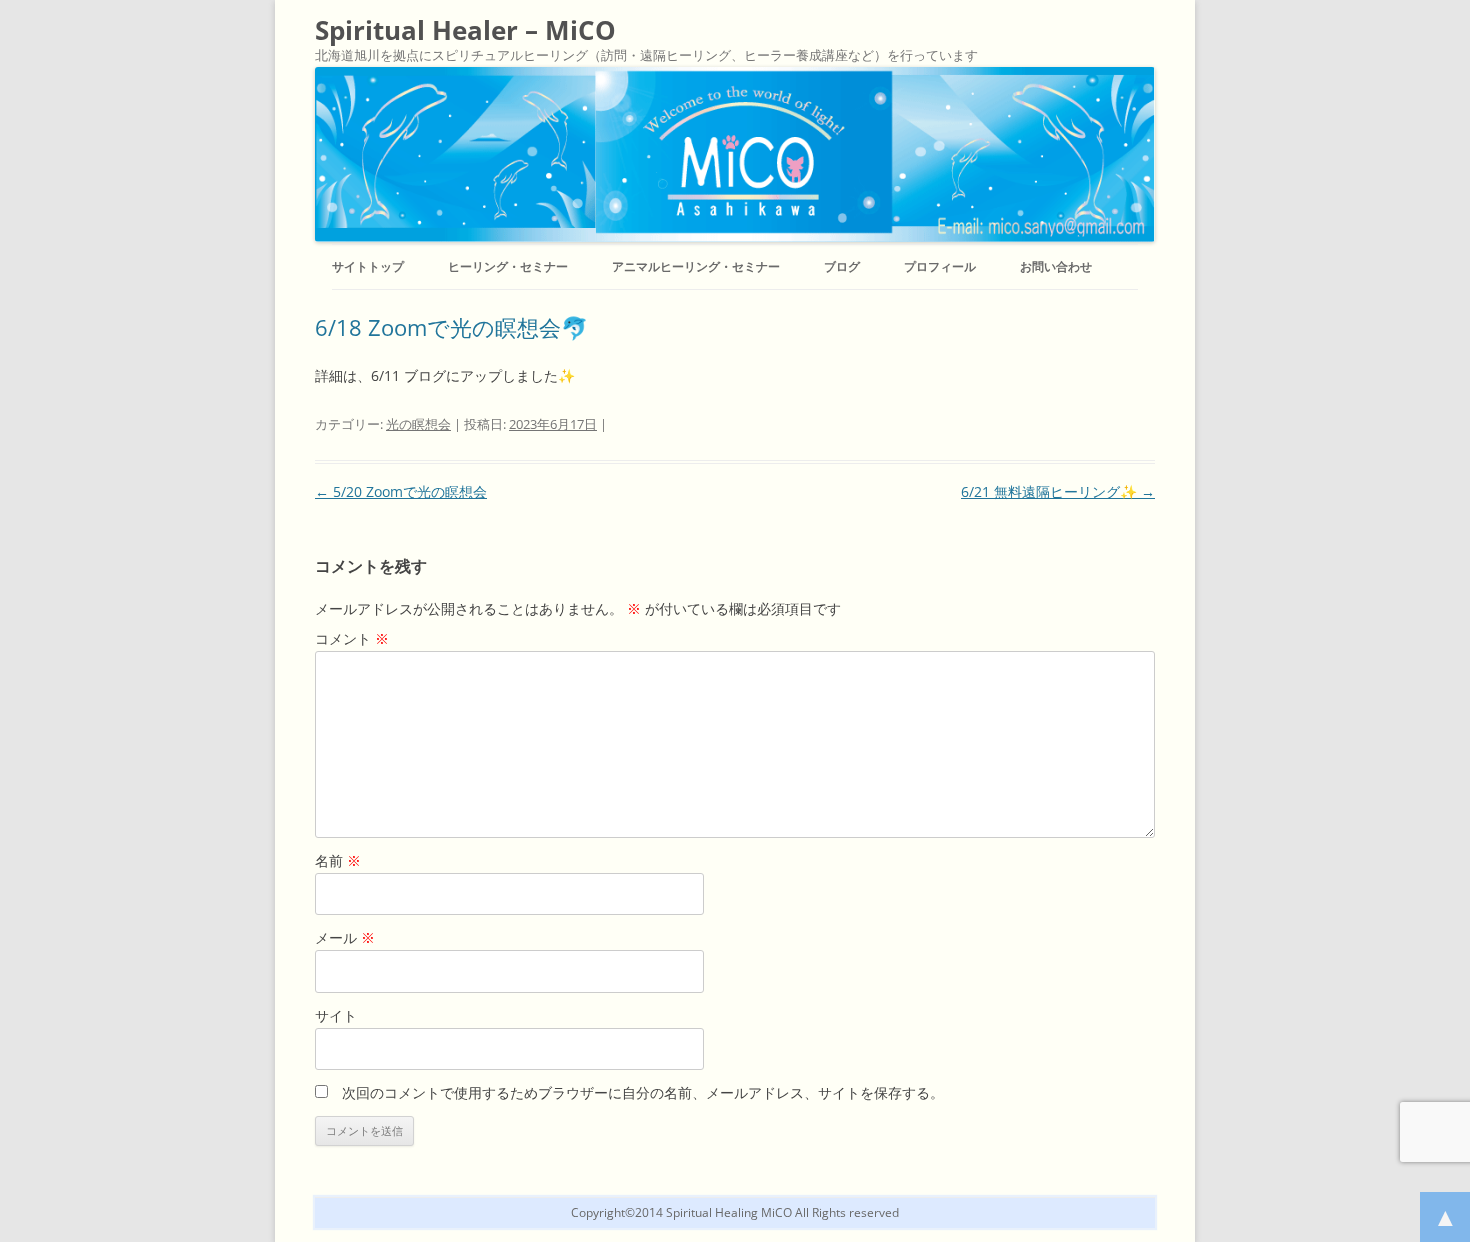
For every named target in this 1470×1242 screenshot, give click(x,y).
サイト (336, 1015)
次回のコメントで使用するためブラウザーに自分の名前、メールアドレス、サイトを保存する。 (643, 1092)
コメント (352, 638)
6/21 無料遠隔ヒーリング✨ (1058, 491)
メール (345, 937)
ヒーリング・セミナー (508, 266)
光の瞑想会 (418, 424)
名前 (338, 860)
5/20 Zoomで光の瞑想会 (401, 491)
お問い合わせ (1056, 266)
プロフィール (940, 266)
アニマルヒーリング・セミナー (696, 266)
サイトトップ (368, 266)
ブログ (842, 266)
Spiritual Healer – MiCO (465, 30)
